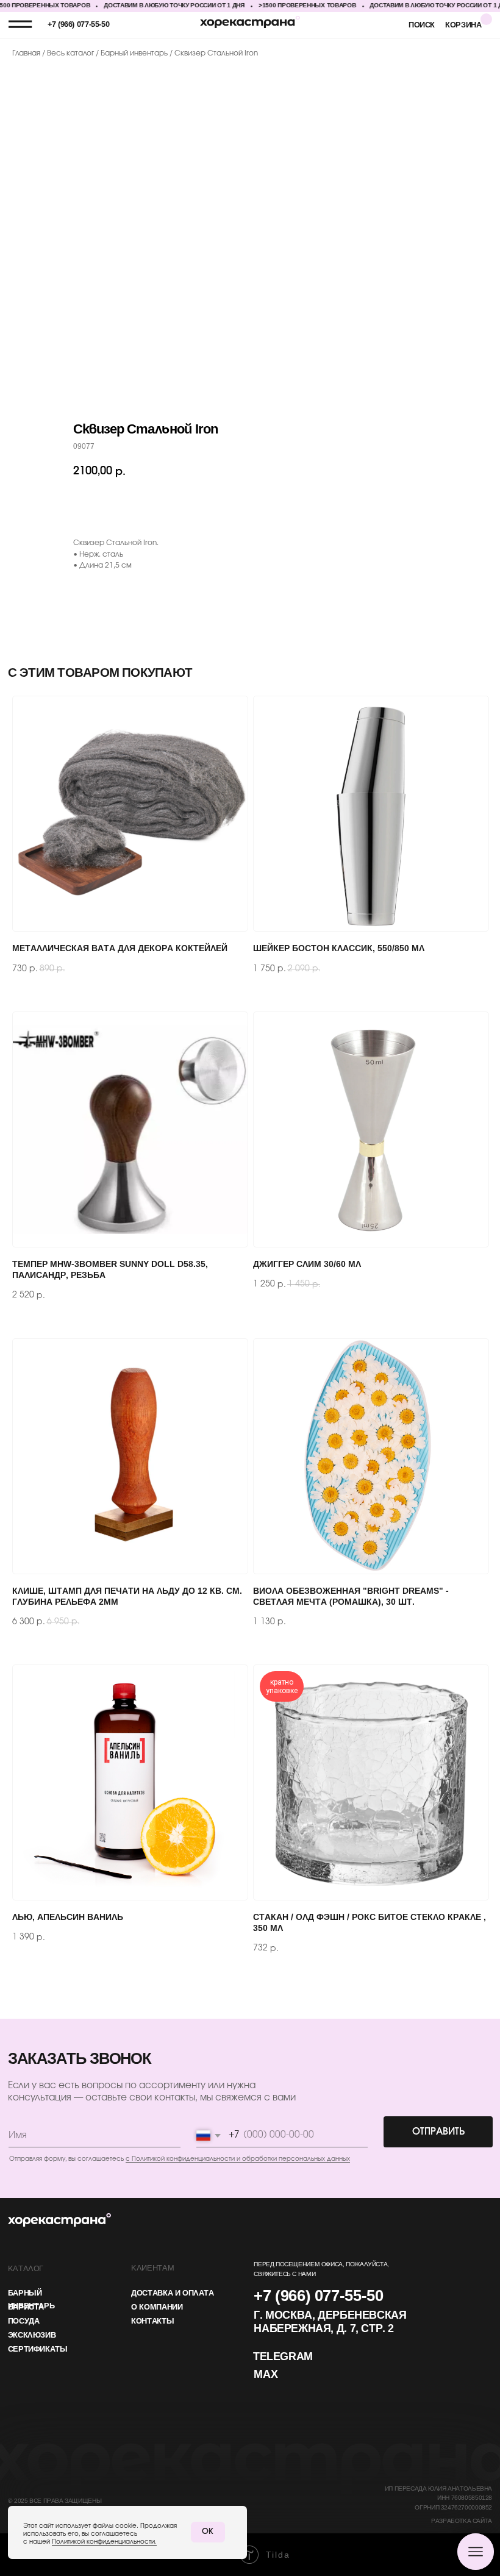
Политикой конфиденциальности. (104, 2542)
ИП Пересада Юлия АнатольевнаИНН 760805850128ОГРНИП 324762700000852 (438, 2499)
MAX (266, 2375)
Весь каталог (71, 53)
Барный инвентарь (135, 53)
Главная (26, 53)
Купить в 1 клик (275, 505)
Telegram (283, 2357)
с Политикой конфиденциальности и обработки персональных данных (238, 2159)
